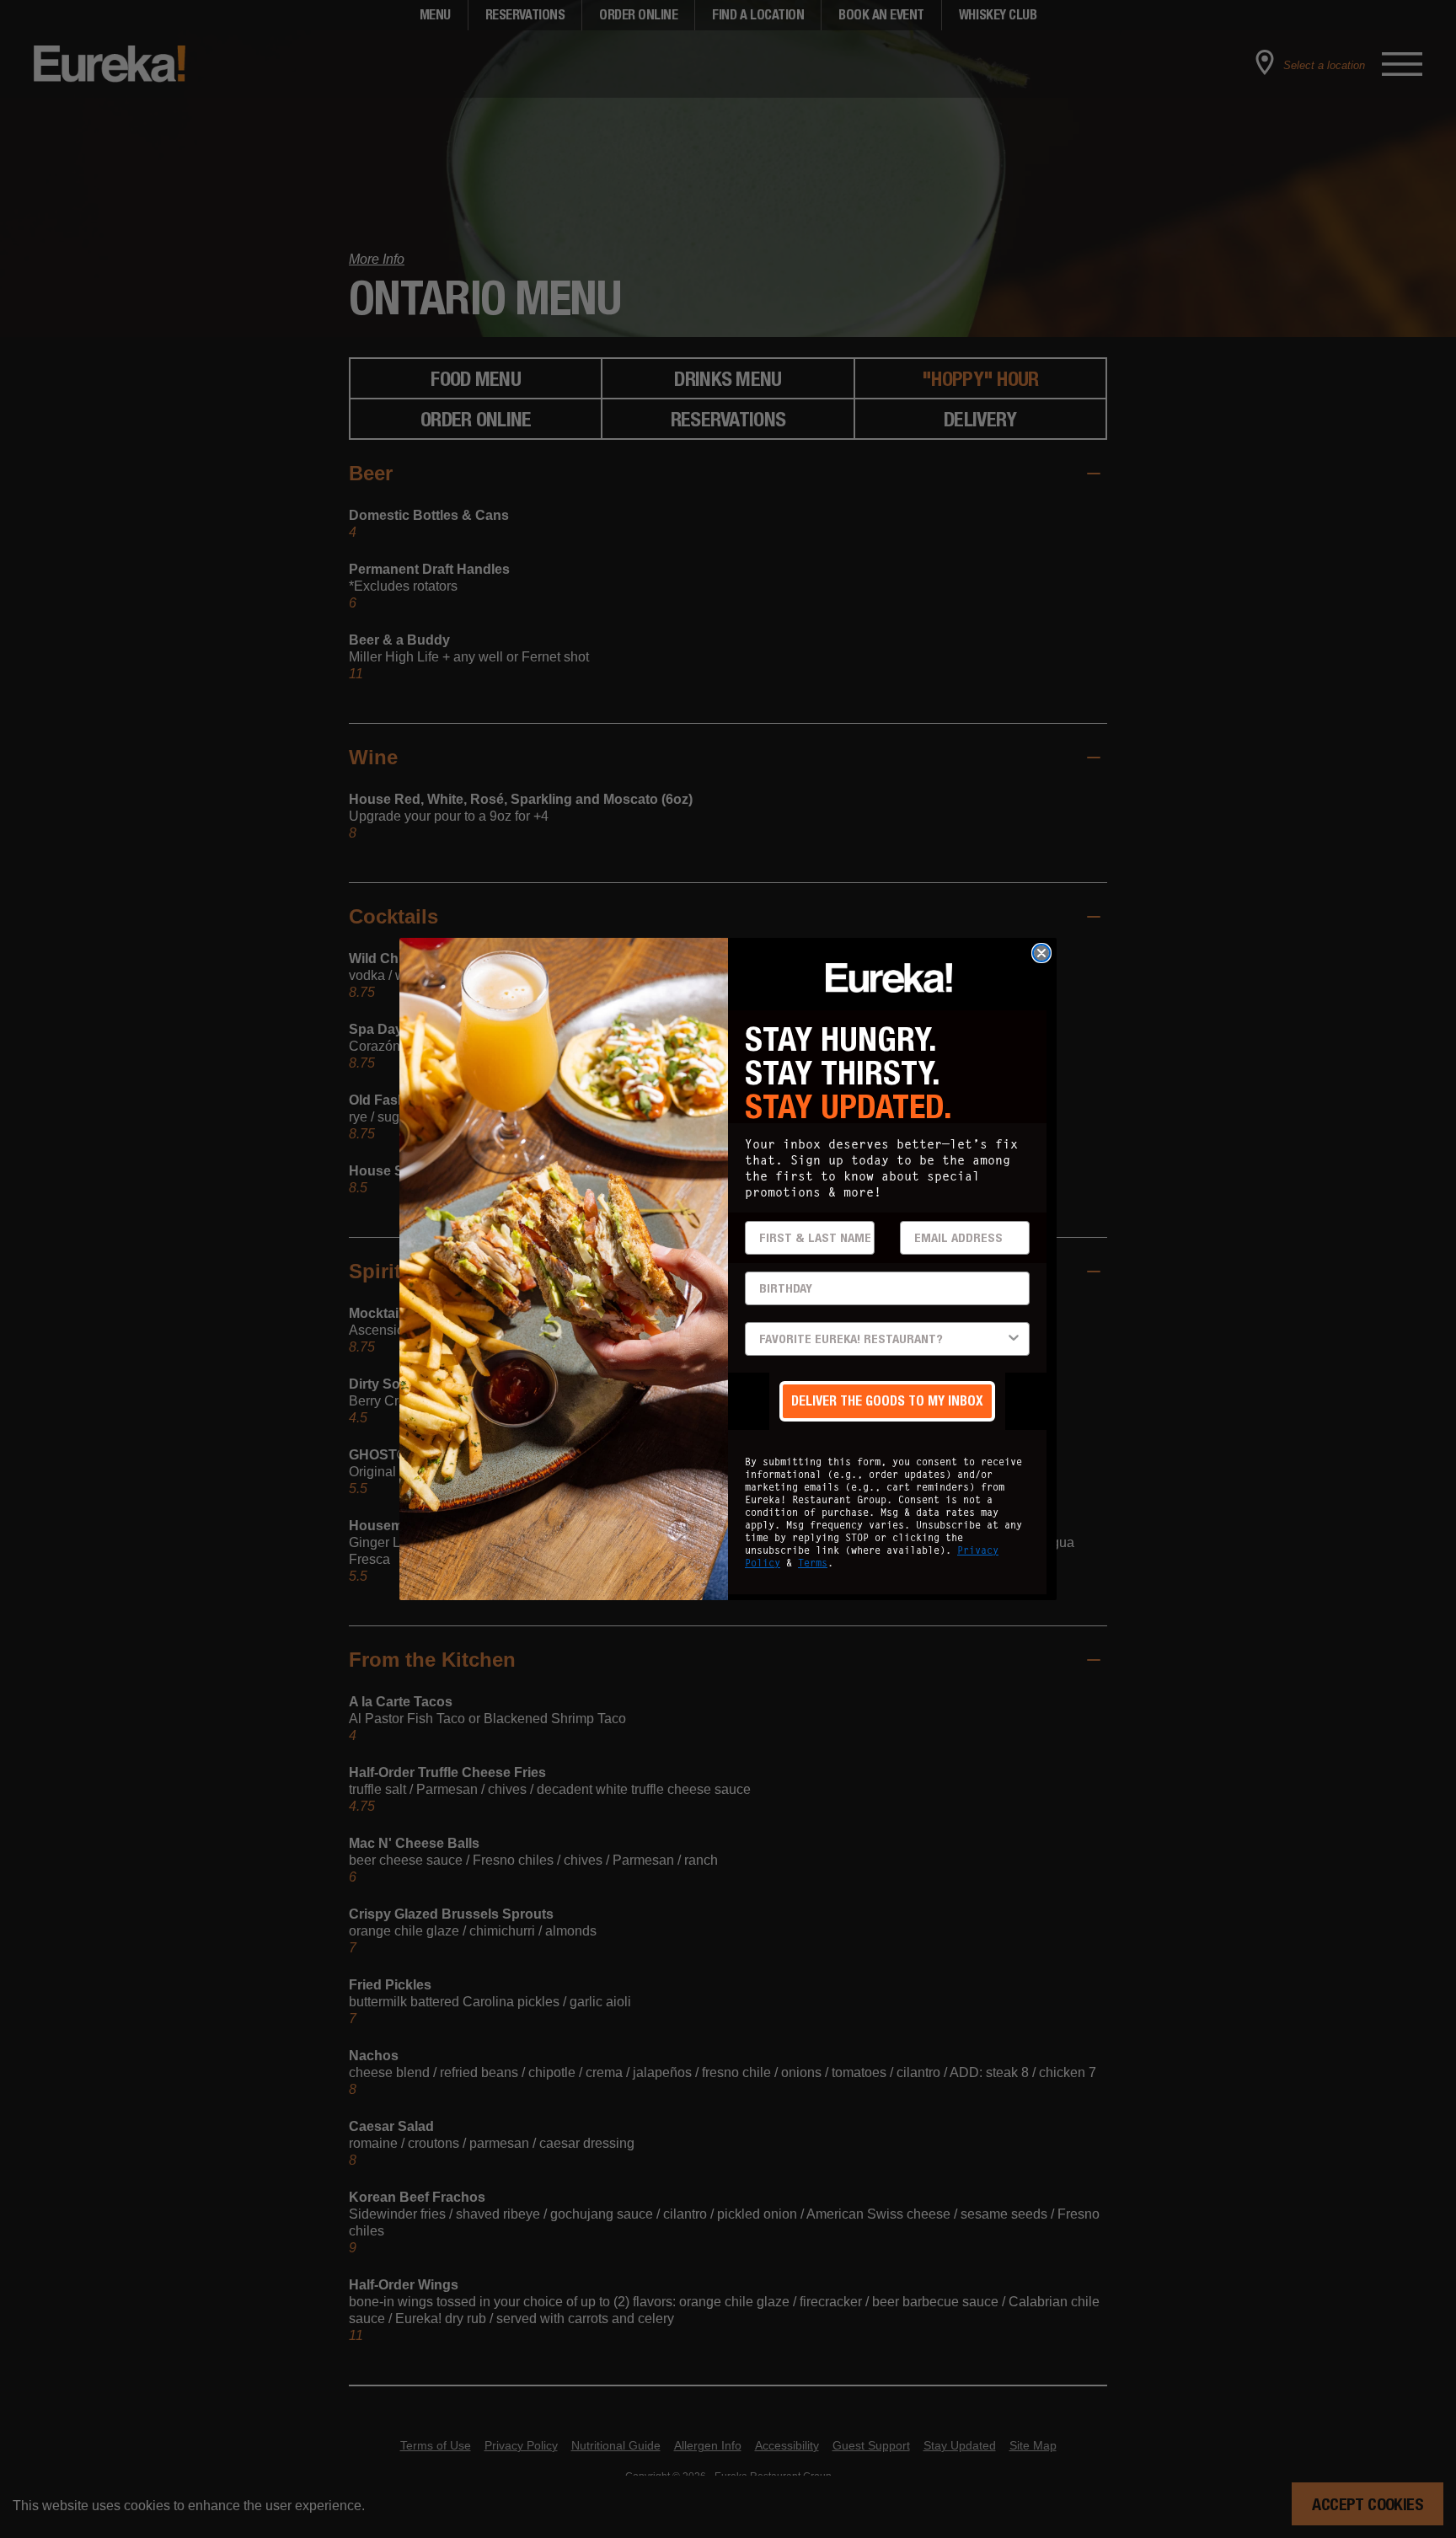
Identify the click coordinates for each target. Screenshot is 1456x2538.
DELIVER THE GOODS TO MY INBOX (887, 1401)
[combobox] (882, 1339)
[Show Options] (1014, 1339)
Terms (813, 1563)
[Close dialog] (1041, 953)
